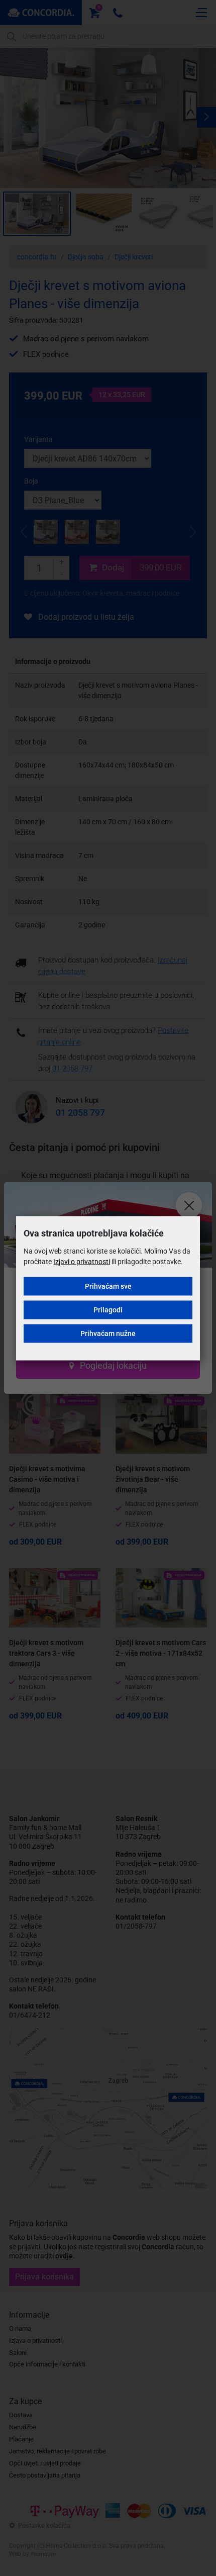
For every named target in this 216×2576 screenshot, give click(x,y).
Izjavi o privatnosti (82, 1261)
